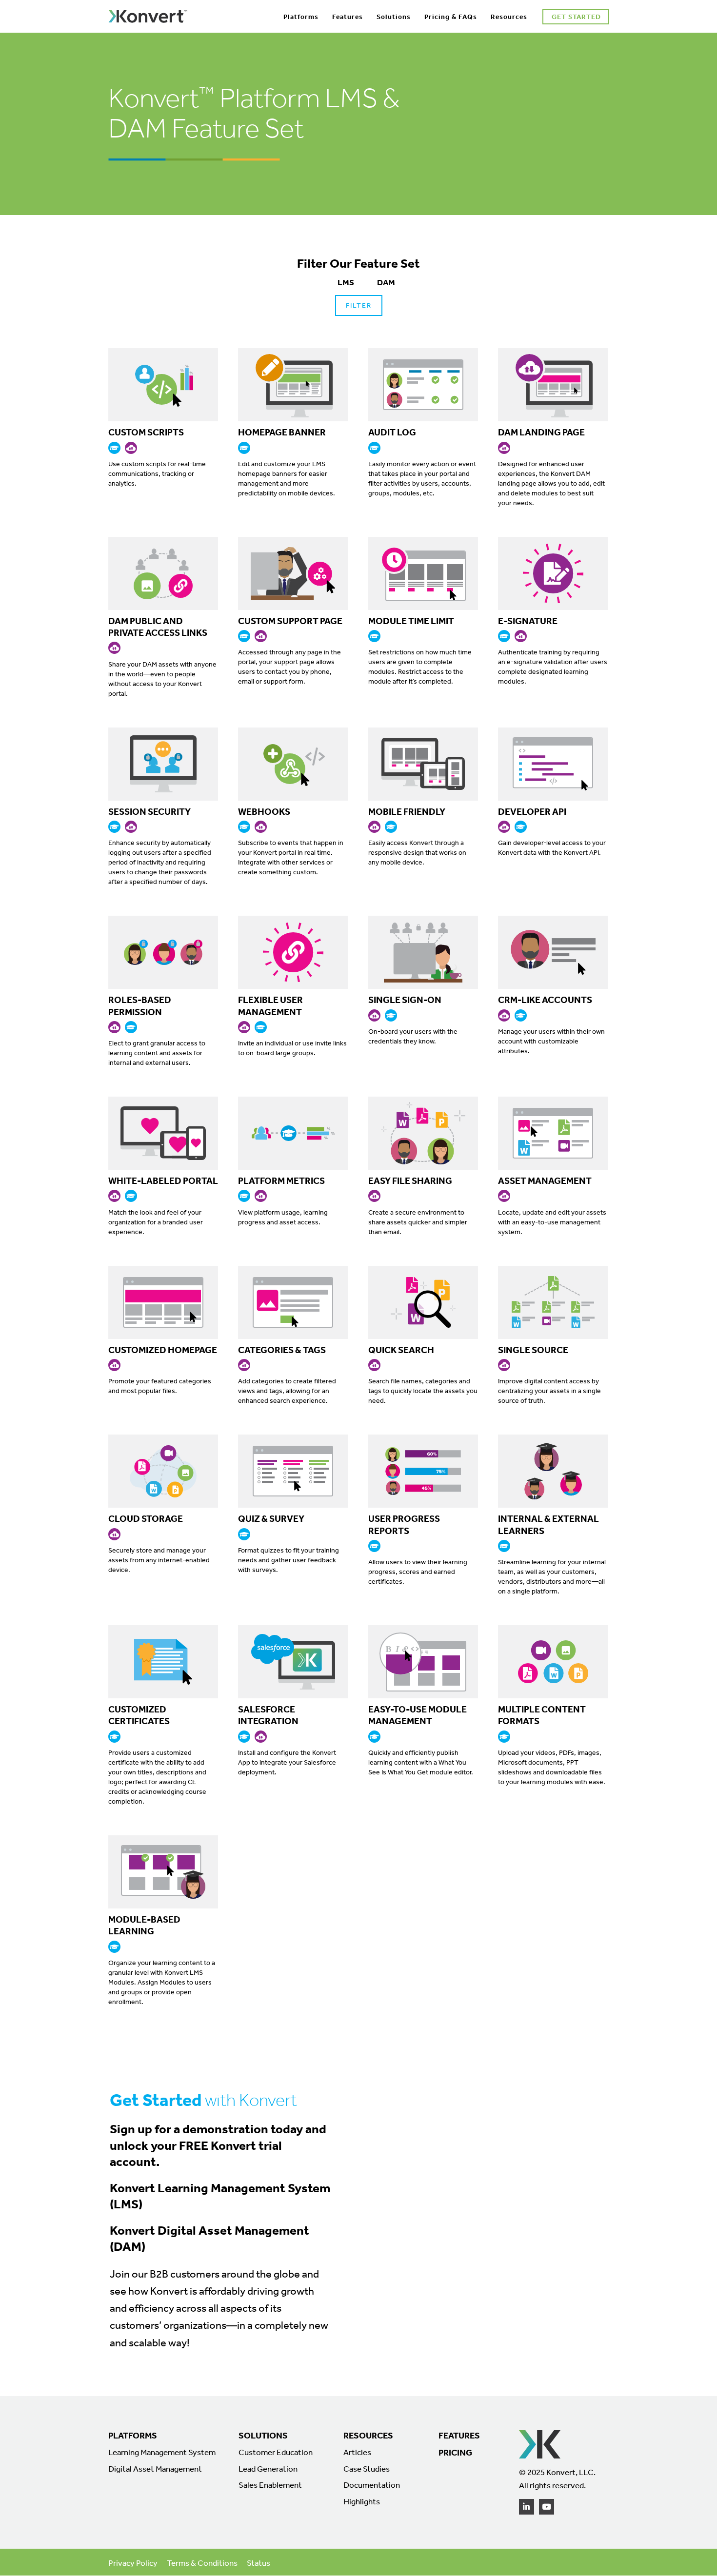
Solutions (394, 17)
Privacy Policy (133, 2563)
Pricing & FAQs (451, 17)
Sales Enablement (270, 2485)
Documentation (372, 2485)
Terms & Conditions (202, 2563)
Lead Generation (268, 2469)
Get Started (576, 17)
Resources (509, 17)
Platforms (301, 17)
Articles (357, 2452)
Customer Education (276, 2452)
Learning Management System (162, 2452)
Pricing (455, 2452)
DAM (386, 282)
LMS (346, 282)
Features (348, 17)
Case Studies (367, 2469)
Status (259, 2563)
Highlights (362, 2501)
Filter (359, 305)
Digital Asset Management (155, 2469)
